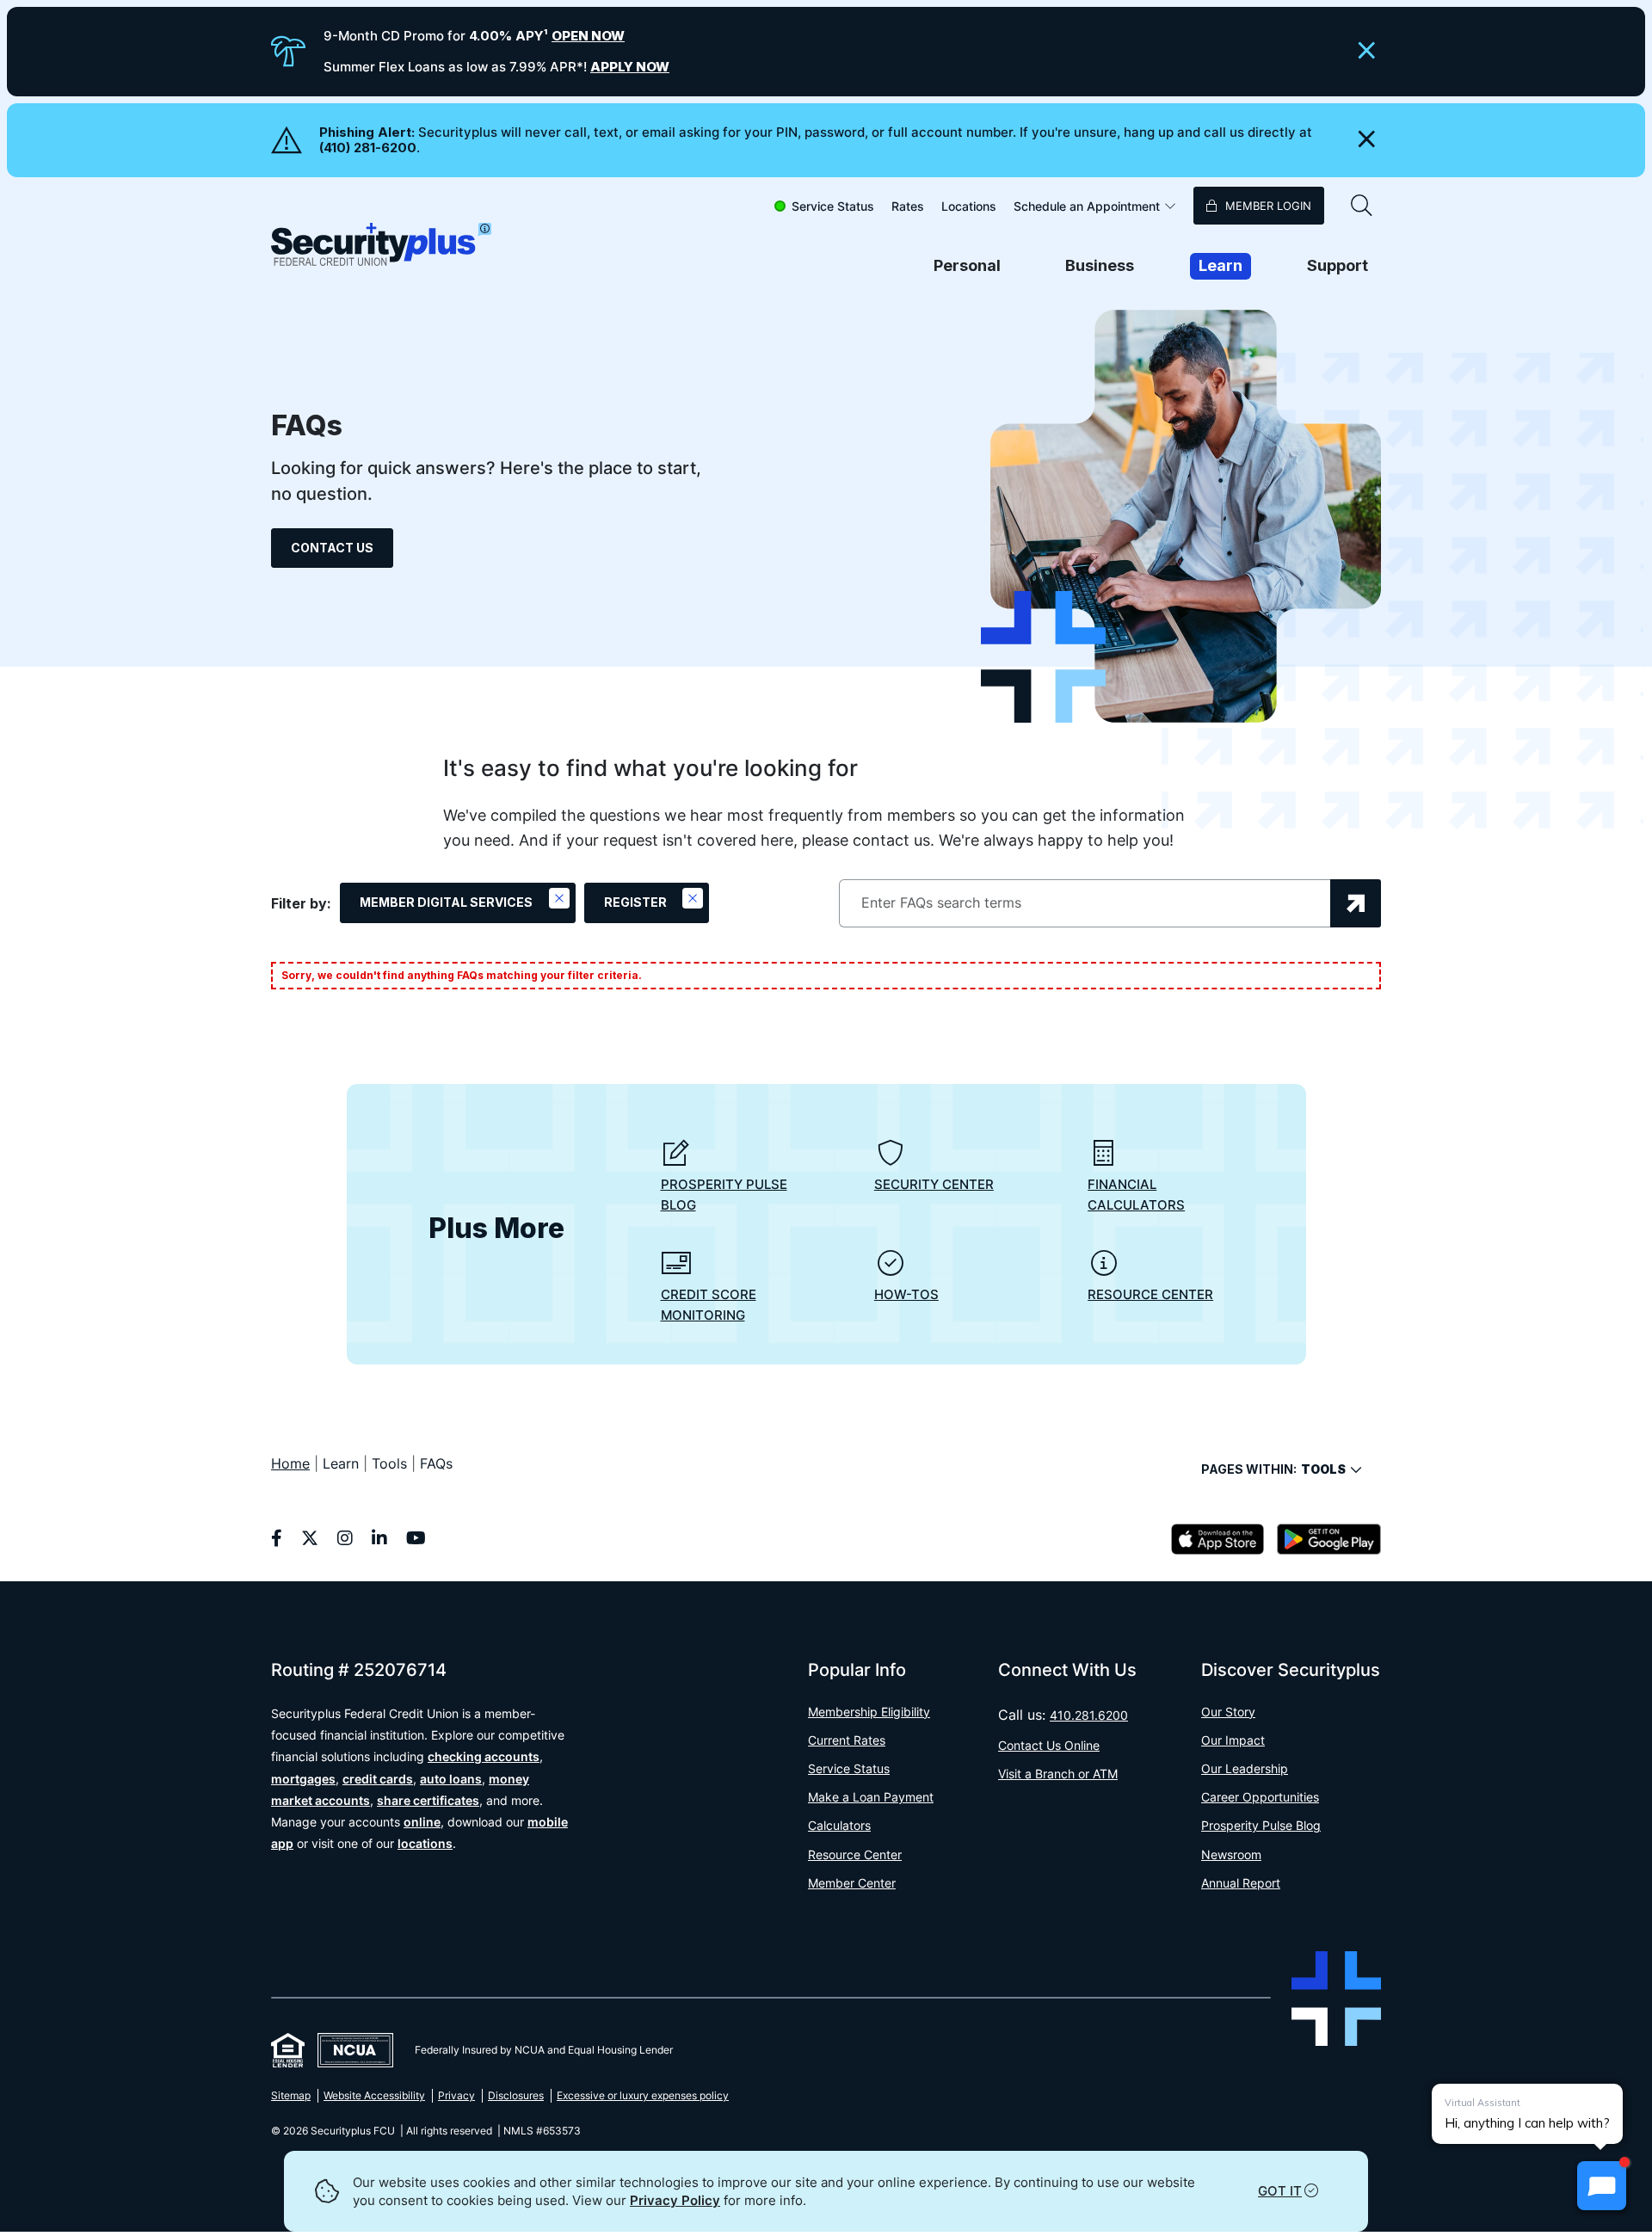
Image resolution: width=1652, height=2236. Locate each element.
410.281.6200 (1089, 1715)
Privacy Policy (675, 2200)
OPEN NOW (588, 36)
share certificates (428, 1800)
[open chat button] (1602, 2186)
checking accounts (484, 1756)
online (422, 1822)
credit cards (378, 1779)
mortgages (303, 1779)
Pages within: (1273, 1469)
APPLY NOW (630, 67)
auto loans (451, 1779)
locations (425, 1843)
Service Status (833, 206)
